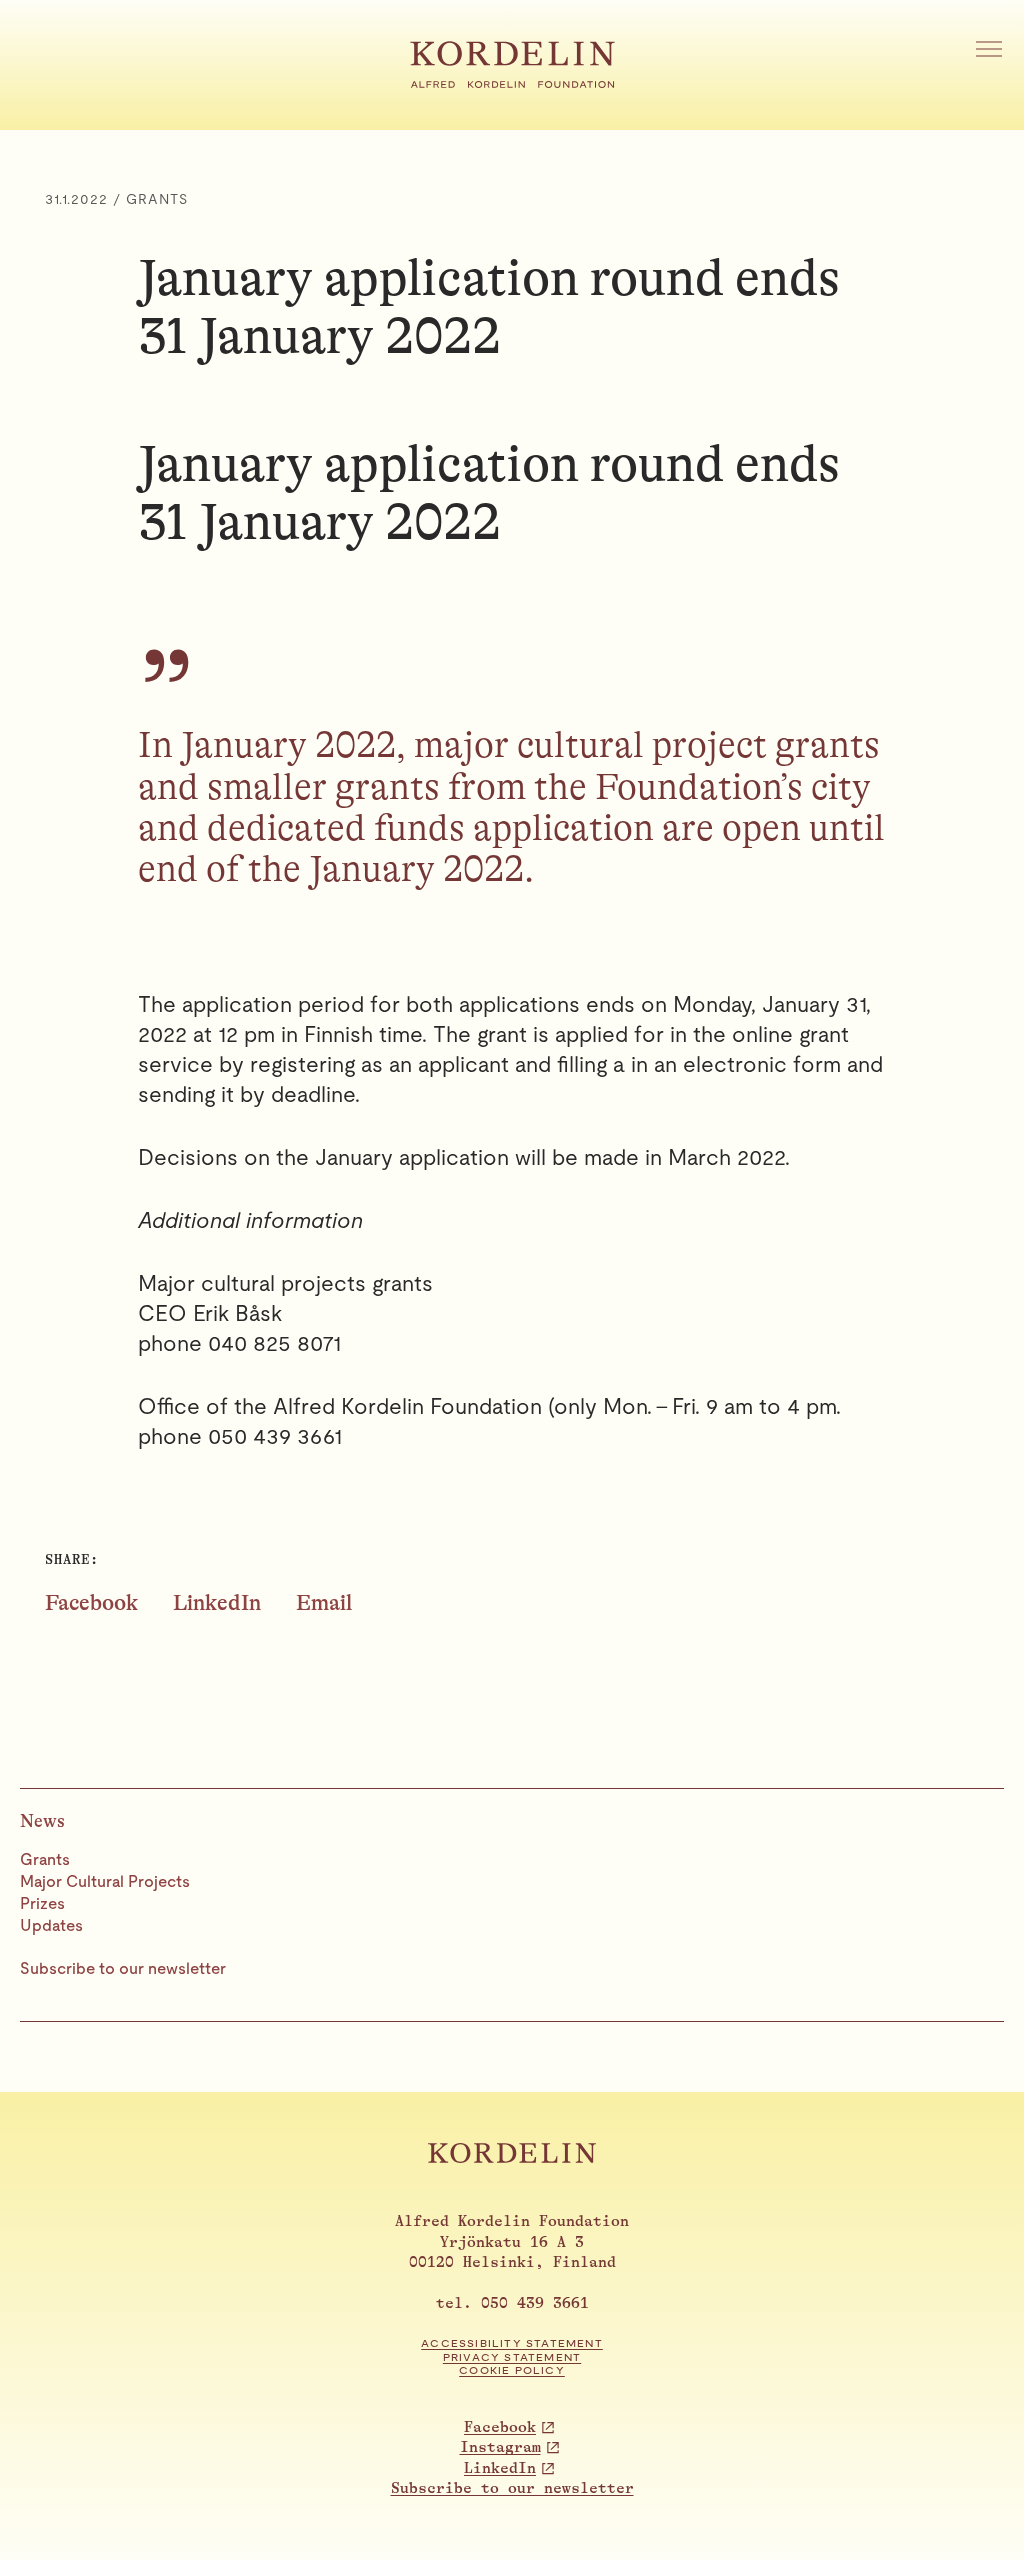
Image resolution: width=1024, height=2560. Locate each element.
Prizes (42, 1903)
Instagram (500, 2447)
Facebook (91, 1602)
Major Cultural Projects (105, 1881)
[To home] (512, 81)
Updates (51, 1925)
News (42, 1821)
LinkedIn (217, 1602)
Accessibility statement (512, 2343)
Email (324, 1602)
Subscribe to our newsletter (123, 1968)
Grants (45, 1859)
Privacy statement (512, 2357)
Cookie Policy (512, 2370)
